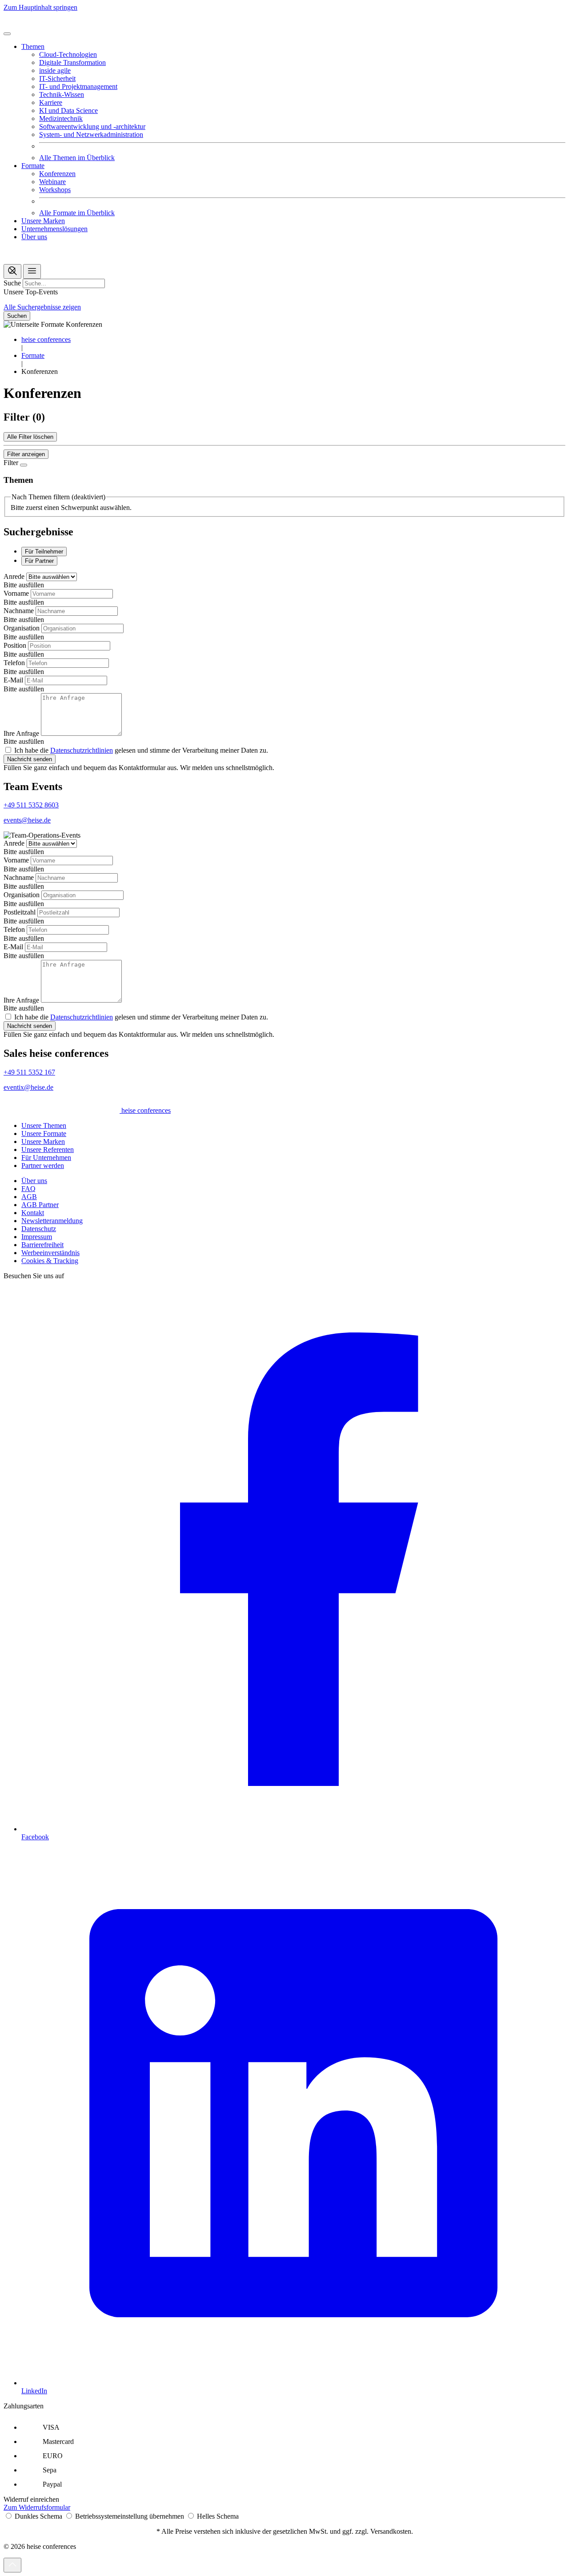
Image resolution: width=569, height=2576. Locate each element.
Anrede (15, 576)
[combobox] (64, 283)
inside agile (55, 70)
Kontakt (33, 1213)
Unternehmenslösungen (54, 229)
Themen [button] (33, 46)
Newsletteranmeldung (52, 1221)
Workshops (55, 190)
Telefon (15, 663)
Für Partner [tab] (39, 561)
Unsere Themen (44, 1125)
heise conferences (46, 339)
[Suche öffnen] (12, 271)
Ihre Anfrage (22, 733)
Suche (12, 283)
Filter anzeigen (26, 454)
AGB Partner (40, 1205)
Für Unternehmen (46, 1158)
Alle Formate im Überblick (77, 213)
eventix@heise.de (28, 1087)
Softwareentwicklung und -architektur (92, 126)
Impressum (37, 1237)
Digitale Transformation (72, 62)
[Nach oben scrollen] (12, 2565)
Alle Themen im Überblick (77, 158)
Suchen (17, 316)
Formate (33, 355)
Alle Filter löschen (30, 437)
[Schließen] (7, 34)
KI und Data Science (68, 110)
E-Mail (14, 680)
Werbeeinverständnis (50, 1253)
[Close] (24, 465)
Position (16, 645)
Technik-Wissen (62, 94)
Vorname (17, 593)
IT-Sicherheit (57, 78)
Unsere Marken (43, 221)
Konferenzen (57, 174)
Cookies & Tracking (50, 1261)
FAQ (28, 1189)
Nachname (20, 611)
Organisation (22, 628)
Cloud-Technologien (68, 54)
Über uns (34, 237)
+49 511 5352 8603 (31, 805)
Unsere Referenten (48, 1150)
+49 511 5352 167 (29, 1072)
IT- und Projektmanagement (78, 86)
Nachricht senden (30, 759)
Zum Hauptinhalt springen (40, 7)
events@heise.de (27, 820)
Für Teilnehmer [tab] (44, 552)
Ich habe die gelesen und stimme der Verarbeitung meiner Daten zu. (141, 750)
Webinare (52, 182)
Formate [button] (33, 166)
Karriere (51, 102)
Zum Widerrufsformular (37, 2507)
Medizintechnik (61, 118)
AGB (29, 1197)
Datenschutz (39, 1229)
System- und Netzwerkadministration (91, 134)
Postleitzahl (20, 912)
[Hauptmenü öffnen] (32, 271)
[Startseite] (62, 23)
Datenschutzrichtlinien (82, 750)
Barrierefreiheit (42, 1245)
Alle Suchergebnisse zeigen (42, 307)
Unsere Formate (44, 1134)
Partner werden (43, 1166)
